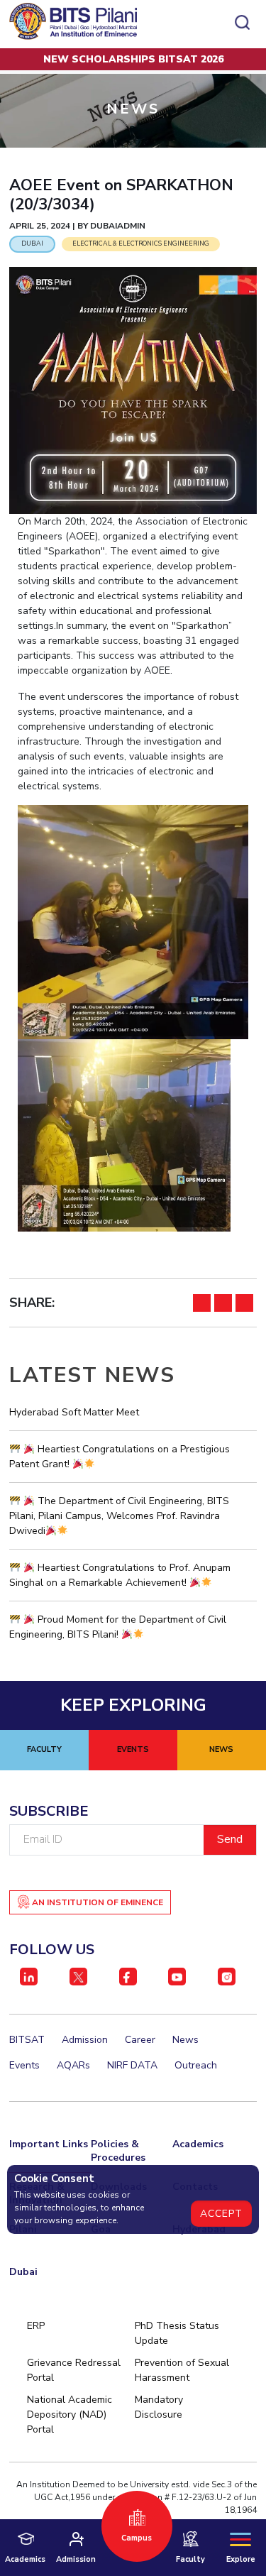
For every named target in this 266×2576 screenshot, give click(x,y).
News (185, 2040)
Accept (221, 2214)
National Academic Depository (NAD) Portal (70, 2415)
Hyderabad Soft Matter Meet (74, 1412)
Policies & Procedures (118, 2151)
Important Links (49, 2144)
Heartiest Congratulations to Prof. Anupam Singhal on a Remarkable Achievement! (120, 1575)
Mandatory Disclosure (159, 2407)
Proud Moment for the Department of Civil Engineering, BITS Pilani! (118, 1627)
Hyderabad (199, 2229)
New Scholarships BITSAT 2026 (133, 59)
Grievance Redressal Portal (74, 2370)
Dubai (23, 2272)
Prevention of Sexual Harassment (182, 2370)
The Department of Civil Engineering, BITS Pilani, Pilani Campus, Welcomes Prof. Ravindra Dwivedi (119, 1516)
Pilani (23, 2229)
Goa (101, 2229)
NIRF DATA (132, 2065)
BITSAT (27, 2040)
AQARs (73, 2065)
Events (24, 2065)
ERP (36, 2326)
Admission (85, 2040)
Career (140, 2040)
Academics (198, 2144)
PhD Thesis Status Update (177, 2333)
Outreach (196, 2065)
